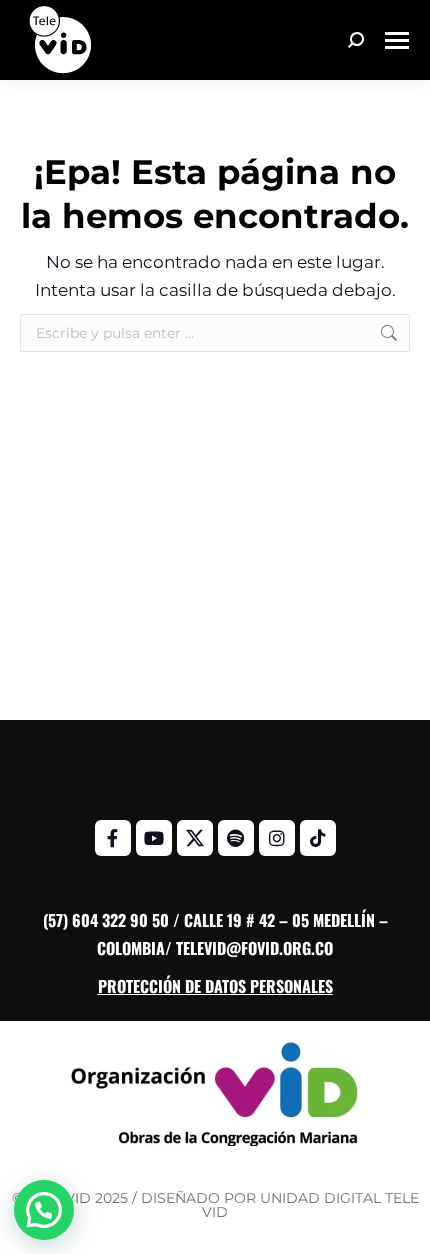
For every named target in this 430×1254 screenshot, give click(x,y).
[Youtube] (154, 838)
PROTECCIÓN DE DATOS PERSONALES (215, 986)
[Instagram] (277, 838)
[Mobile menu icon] (397, 40)
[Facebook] (113, 838)
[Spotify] (236, 838)
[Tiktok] (318, 838)
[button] (44, 1210)
